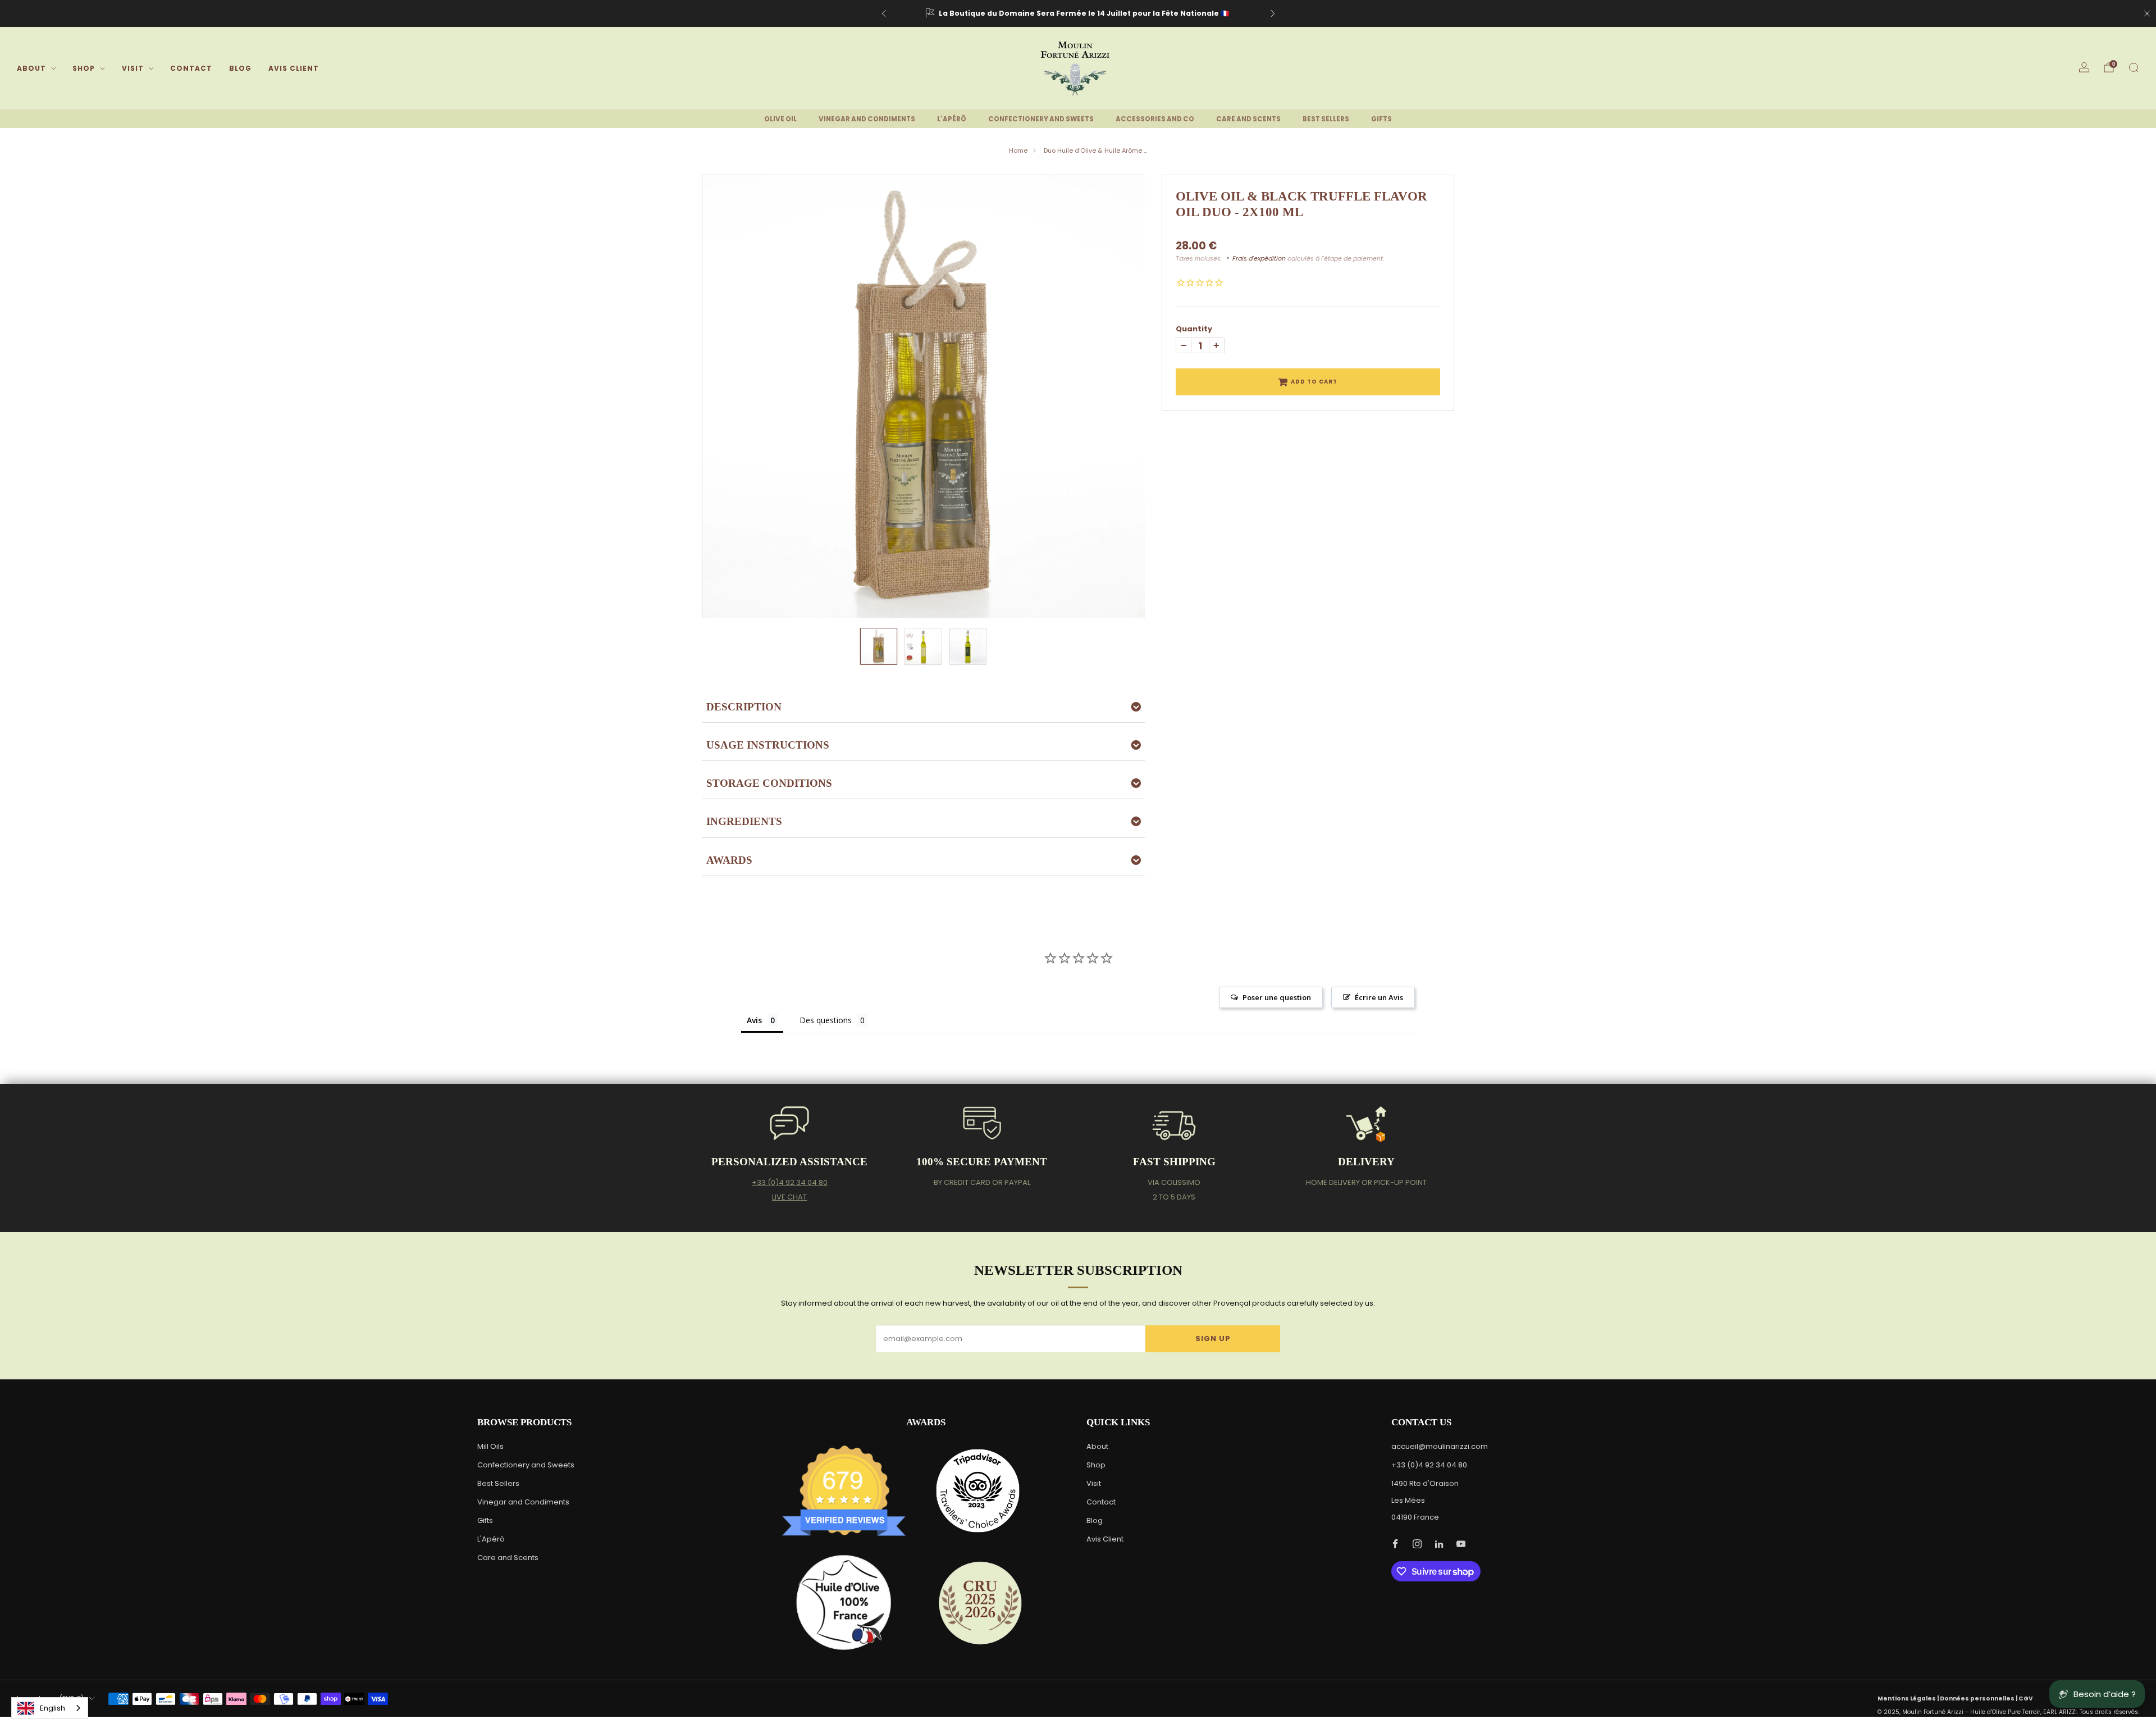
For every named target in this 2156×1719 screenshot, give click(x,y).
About (31, 68)
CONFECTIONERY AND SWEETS (1041, 119)
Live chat (789, 1197)
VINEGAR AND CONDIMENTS (867, 119)
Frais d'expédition (1259, 258)
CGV (2026, 1699)
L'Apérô (491, 1539)
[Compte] (2084, 67)
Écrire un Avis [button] (1379, 997)
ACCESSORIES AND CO (1155, 119)
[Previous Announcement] (884, 13)
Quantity (1194, 329)
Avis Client (294, 68)
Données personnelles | (1979, 1699)
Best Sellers (498, 1483)
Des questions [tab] (826, 1020)
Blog (240, 68)
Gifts (485, 1520)
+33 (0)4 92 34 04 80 (790, 1182)
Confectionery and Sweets (526, 1465)
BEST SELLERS (1326, 119)
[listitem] (1078, 13)
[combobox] (50, 1708)
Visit (133, 68)
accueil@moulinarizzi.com (1440, 1446)
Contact (191, 68)
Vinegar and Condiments (523, 1502)
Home (1018, 151)
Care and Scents (508, 1558)
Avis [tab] (754, 1020)
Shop (84, 68)
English (52, 1708)
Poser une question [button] (1277, 997)
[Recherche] (2134, 67)
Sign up (1213, 1339)
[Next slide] (1123, 396)
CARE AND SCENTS (1248, 119)
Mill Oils (490, 1446)
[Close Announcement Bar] (2147, 13)
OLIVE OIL (780, 119)
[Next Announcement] (1273, 13)
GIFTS (1381, 119)
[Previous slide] (724, 396)
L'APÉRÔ (952, 119)
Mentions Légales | (1909, 1699)
